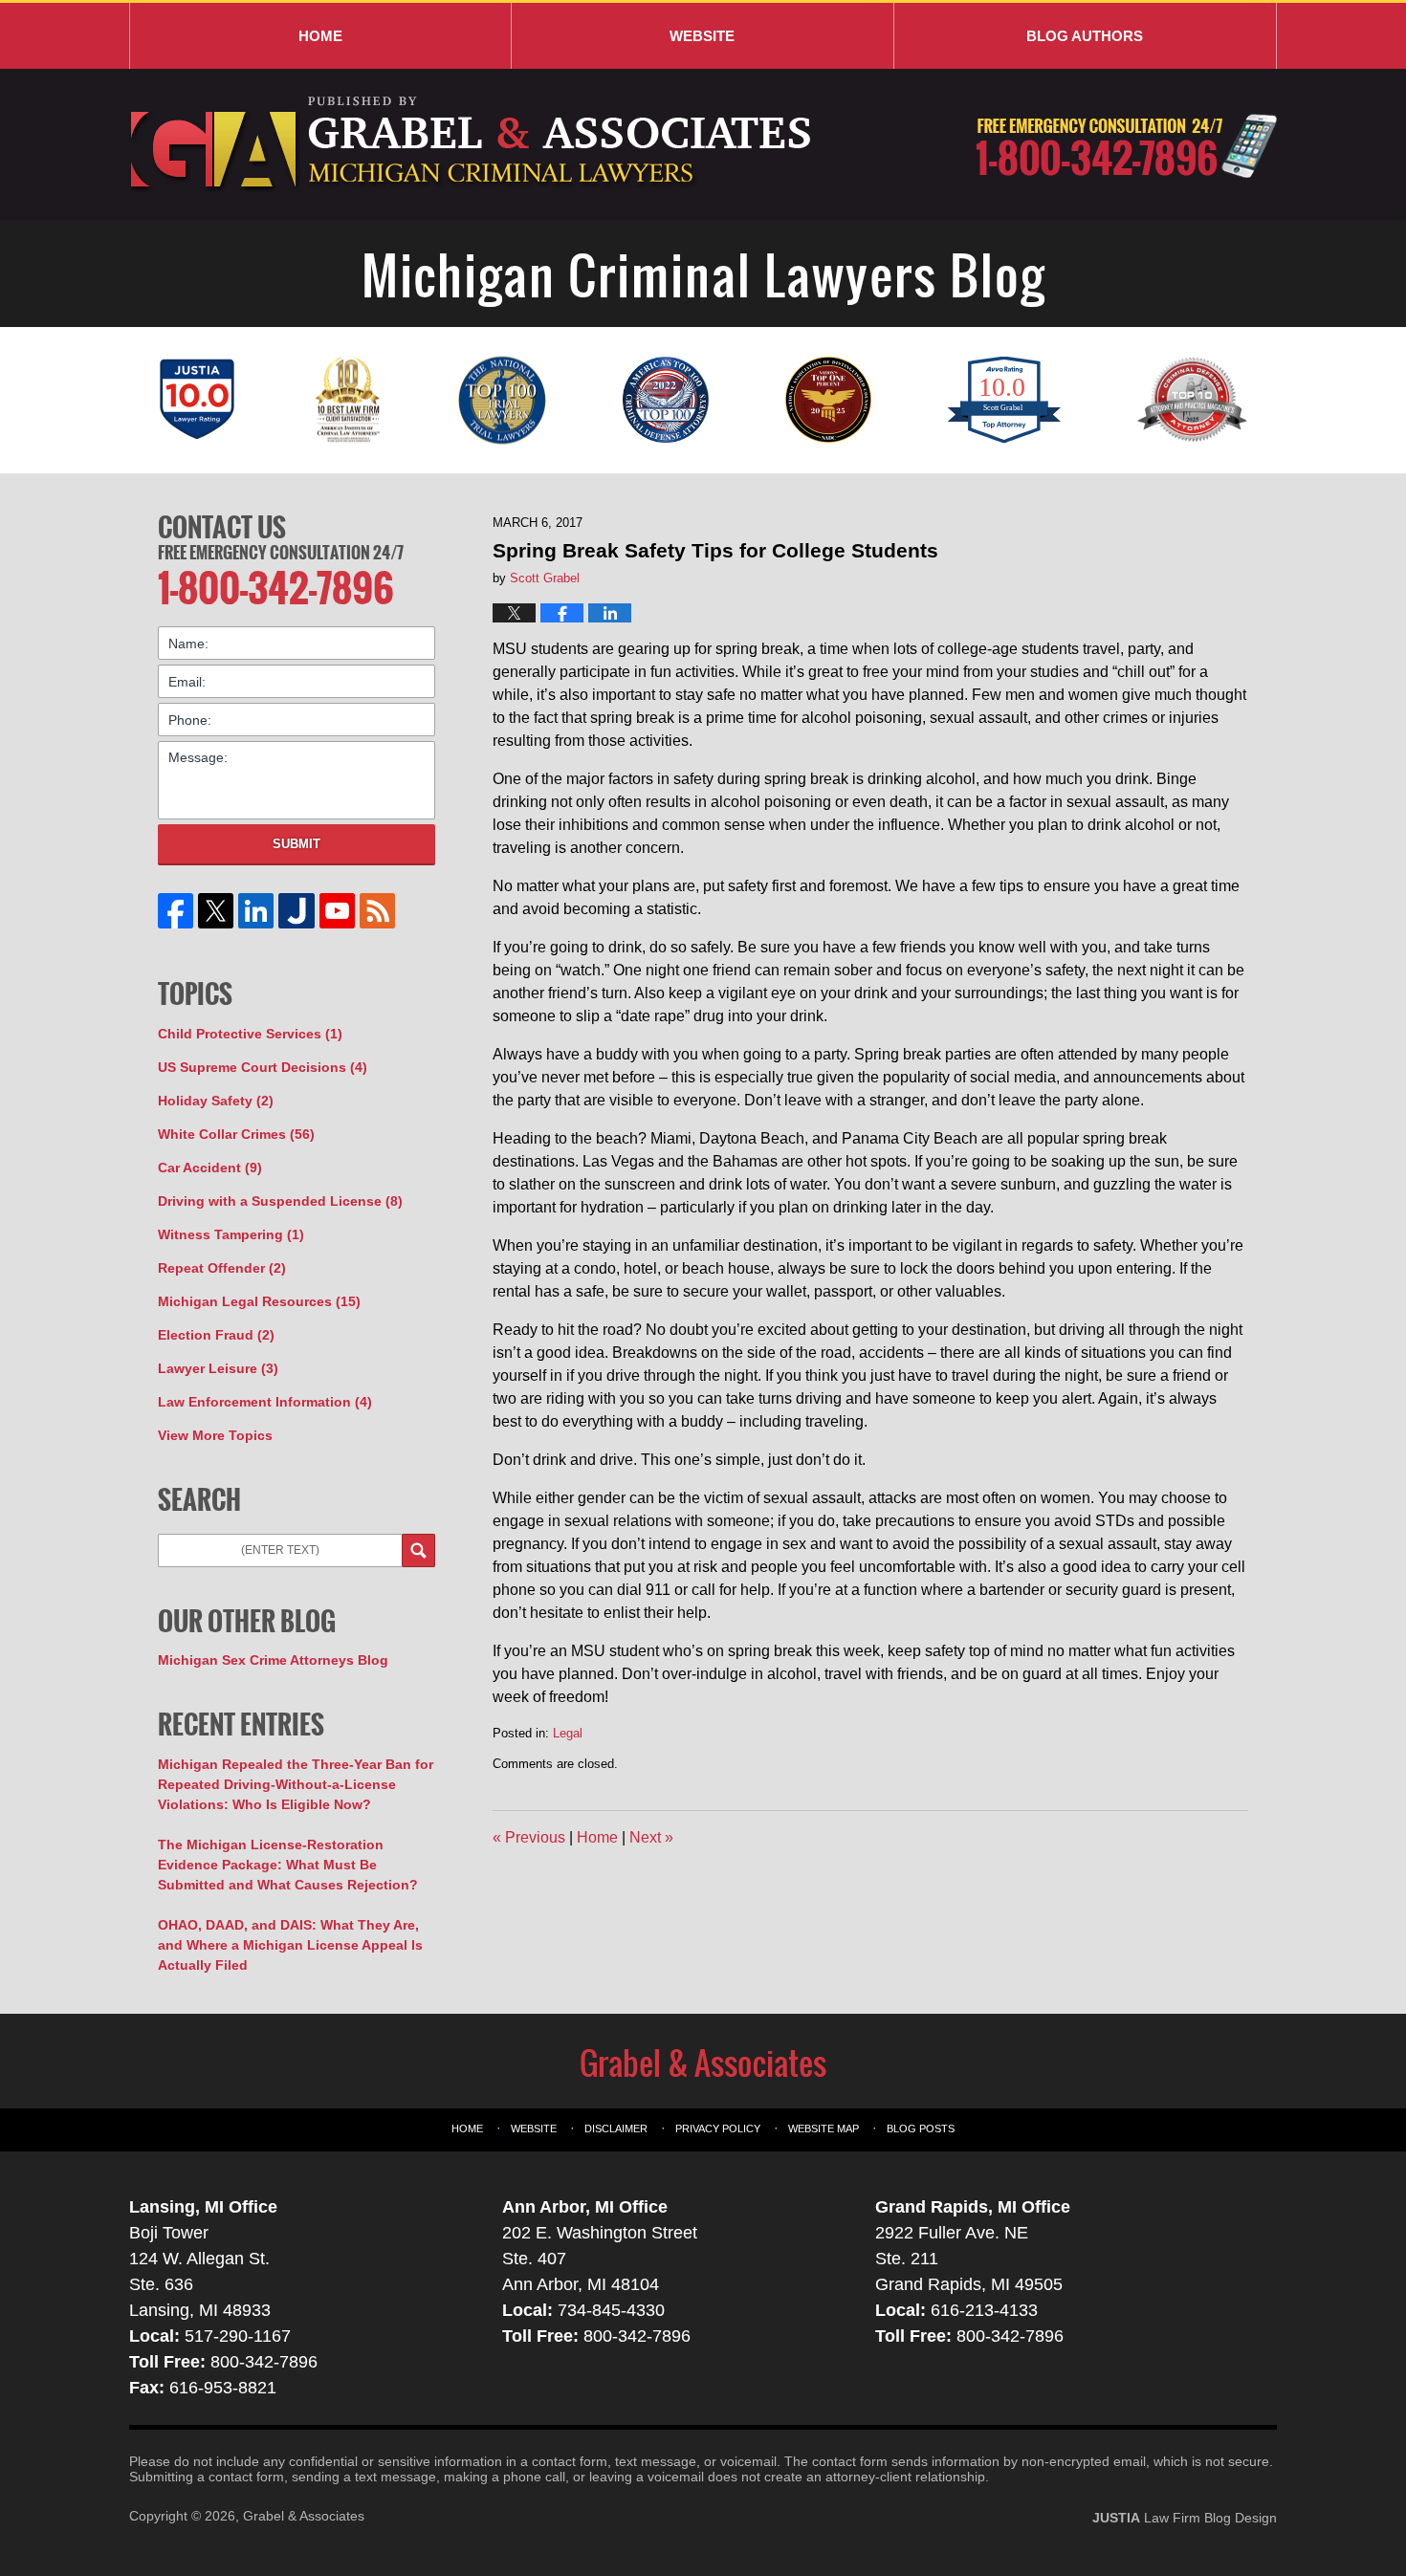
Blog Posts (921, 2128)
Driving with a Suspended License (280, 1201)
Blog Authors (1085, 36)
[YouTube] (337, 911)
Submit (297, 844)
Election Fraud (216, 1335)
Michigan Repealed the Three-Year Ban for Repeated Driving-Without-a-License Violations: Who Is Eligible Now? (296, 1784)
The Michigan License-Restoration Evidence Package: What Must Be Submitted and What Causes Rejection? (288, 1865)
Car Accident (210, 1168)
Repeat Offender (222, 1268)
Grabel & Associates (304, 2516)
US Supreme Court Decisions (263, 1067)
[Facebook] (176, 911)
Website (702, 36)
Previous (529, 1837)
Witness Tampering (231, 1234)
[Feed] (377, 911)
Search (418, 1550)
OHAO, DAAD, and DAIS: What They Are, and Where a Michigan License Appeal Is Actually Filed (290, 1945)
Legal (568, 1733)
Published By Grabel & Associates (1126, 146)
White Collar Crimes (236, 1134)
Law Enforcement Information (265, 1402)
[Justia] (297, 911)
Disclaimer (616, 2128)
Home (320, 36)
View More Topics (215, 1435)
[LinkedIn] (256, 911)
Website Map (824, 2128)
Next (651, 1837)
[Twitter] (216, 911)
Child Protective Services (250, 1034)
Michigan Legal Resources (259, 1301)
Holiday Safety (216, 1101)
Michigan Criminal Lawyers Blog (473, 145)
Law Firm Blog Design (1185, 2518)
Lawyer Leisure (218, 1368)
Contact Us (222, 527)
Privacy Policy (718, 2128)
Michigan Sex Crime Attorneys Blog (273, 1660)
